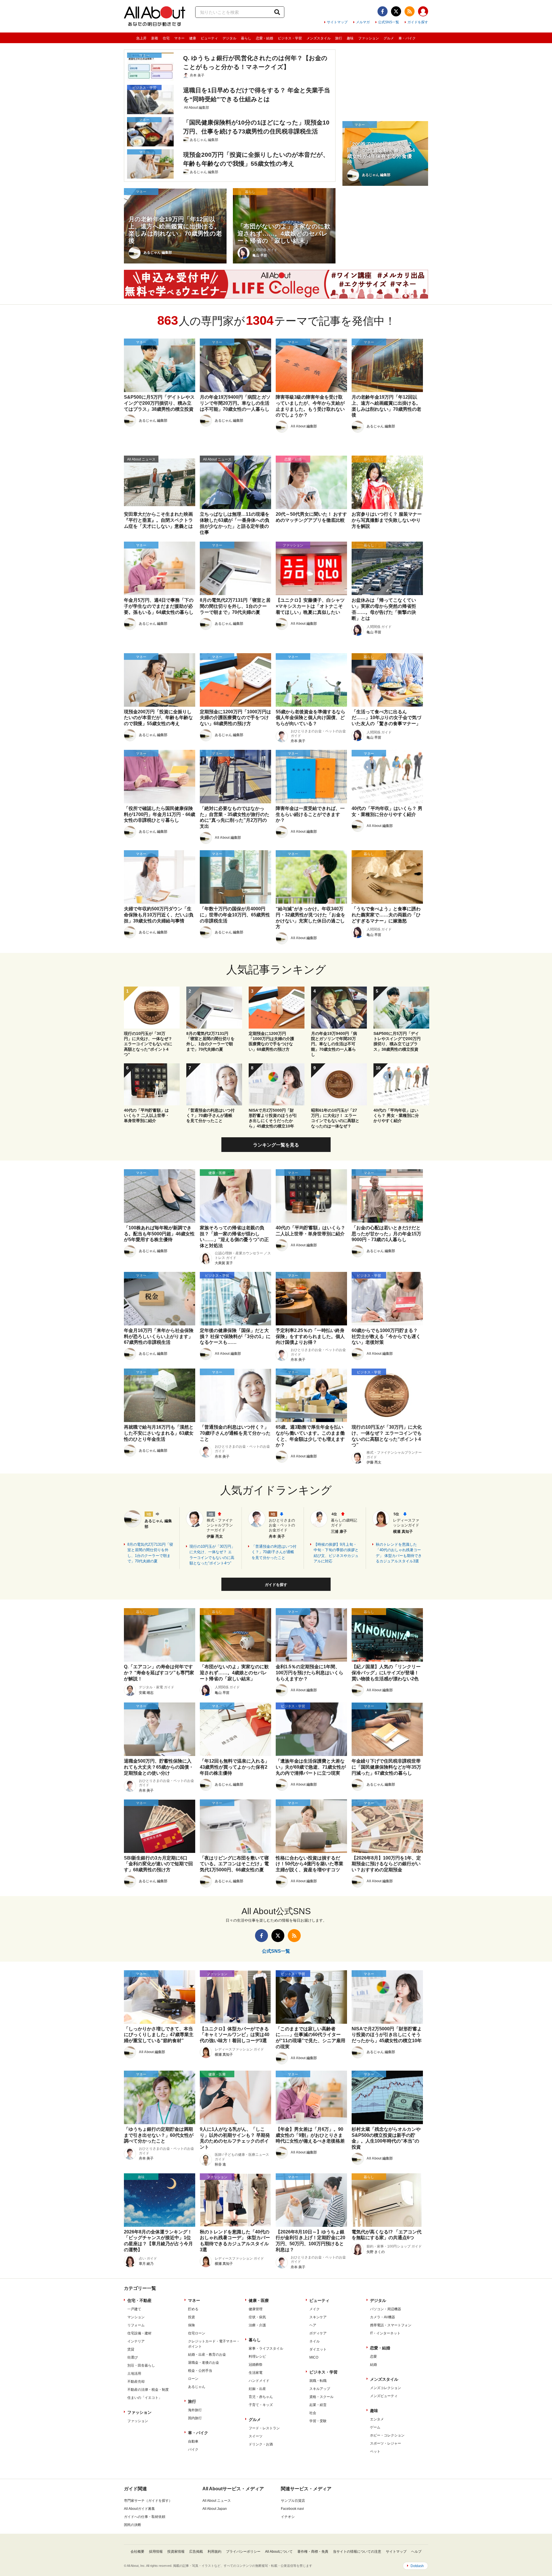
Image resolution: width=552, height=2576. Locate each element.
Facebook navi (292, 2509)
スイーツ (256, 2436)
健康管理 (256, 2309)
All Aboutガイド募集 (139, 2509)
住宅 (166, 38)
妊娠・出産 (257, 2389)
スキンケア (318, 2317)
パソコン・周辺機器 (386, 2309)
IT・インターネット (385, 2333)
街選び (133, 2357)
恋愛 (373, 2357)
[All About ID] (423, 12)
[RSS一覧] (410, 11)
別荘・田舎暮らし (141, 2365)
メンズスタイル (319, 38)
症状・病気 (257, 2317)
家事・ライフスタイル (266, 2348)
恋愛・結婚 (264, 38)
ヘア (313, 2325)
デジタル (229, 38)
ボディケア (318, 2333)
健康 (193, 38)
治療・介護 (257, 2325)
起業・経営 (318, 2405)
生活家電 (256, 2373)
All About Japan (215, 2509)
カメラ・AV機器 (383, 2317)
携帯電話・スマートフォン (391, 2325)
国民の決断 (133, 2525)
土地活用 (134, 2374)
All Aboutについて (279, 2552)
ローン (193, 2379)
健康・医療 (259, 2300)
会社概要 (137, 2552)
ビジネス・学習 (290, 38)
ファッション (369, 38)
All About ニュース (217, 2501)
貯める (193, 2309)
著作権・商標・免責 (313, 2552)
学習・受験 (318, 2421)
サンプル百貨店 (293, 2501)
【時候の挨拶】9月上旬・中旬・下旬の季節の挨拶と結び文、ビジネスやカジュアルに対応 (336, 1553)
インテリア (136, 2341)
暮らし (246, 38)
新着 (155, 38)
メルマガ (363, 22)
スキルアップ (320, 2389)
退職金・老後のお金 (204, 2363)
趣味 (350, 38)
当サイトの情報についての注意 (357, 2552)
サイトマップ (337, 22)
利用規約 (214, 2552)
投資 (191, 2317)
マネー (179, 38)
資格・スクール (321, 2397)
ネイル (315, 2341)
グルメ (389, 38)
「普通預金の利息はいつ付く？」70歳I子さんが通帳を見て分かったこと (274, 1552)
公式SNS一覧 (389, 22)
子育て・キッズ (261, 2405)
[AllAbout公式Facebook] (383, 11)
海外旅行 (195, 2410)
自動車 (193, 2441)
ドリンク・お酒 (261, 2444)
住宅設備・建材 (139, 2333)
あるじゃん (197, 2387)
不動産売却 (136, 2382)
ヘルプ (416, 2552)
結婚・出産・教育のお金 (207, 2355)
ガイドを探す (418, 22)
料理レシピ (257, 2357)
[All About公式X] (396, 11)
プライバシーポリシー (243, 2552)
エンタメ (377, 2419)
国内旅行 (195, 2418)
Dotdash (417, 2566)
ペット (375, 2451)
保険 (191, 2325)
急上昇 (141, 38)
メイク (315, 2309)
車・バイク (407, 38)
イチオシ (288, 2517)
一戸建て (134, 2309)
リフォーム (136, 2325)
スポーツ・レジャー (386, 2443)
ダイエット (318, 2349)
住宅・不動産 (139, 2300)
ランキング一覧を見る (276, 1145)
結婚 (373, 2365)
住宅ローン (197, 2333)
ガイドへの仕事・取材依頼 (145, 2517)
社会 (313, 2413)
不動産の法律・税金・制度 (148, 2390)
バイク (193, 2449)
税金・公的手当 (200, 2371)
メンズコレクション (386, 2388)
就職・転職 (318, 2381)
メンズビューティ (384, 2396)
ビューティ (209, 38)
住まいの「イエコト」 (145, 2398)
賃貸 (131, 2349)
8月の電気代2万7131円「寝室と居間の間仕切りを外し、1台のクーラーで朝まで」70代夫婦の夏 (150, 1553)
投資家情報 (176, 2552)
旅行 (339, 38)
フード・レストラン (264, 2428)
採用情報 (156, 2552)
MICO (314, 2357)
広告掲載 (196, 2552)
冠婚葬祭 (256, 2365)
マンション (136, 2317)
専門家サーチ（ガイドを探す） (148, 2501)
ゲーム (375, 2427)
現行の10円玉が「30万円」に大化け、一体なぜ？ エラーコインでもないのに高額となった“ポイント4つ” (212, 1555)
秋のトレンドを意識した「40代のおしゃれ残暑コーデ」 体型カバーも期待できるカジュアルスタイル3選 (399, 1553)
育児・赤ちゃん (261, 2397)
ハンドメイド (259, 2381)
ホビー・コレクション (387, 2435)
